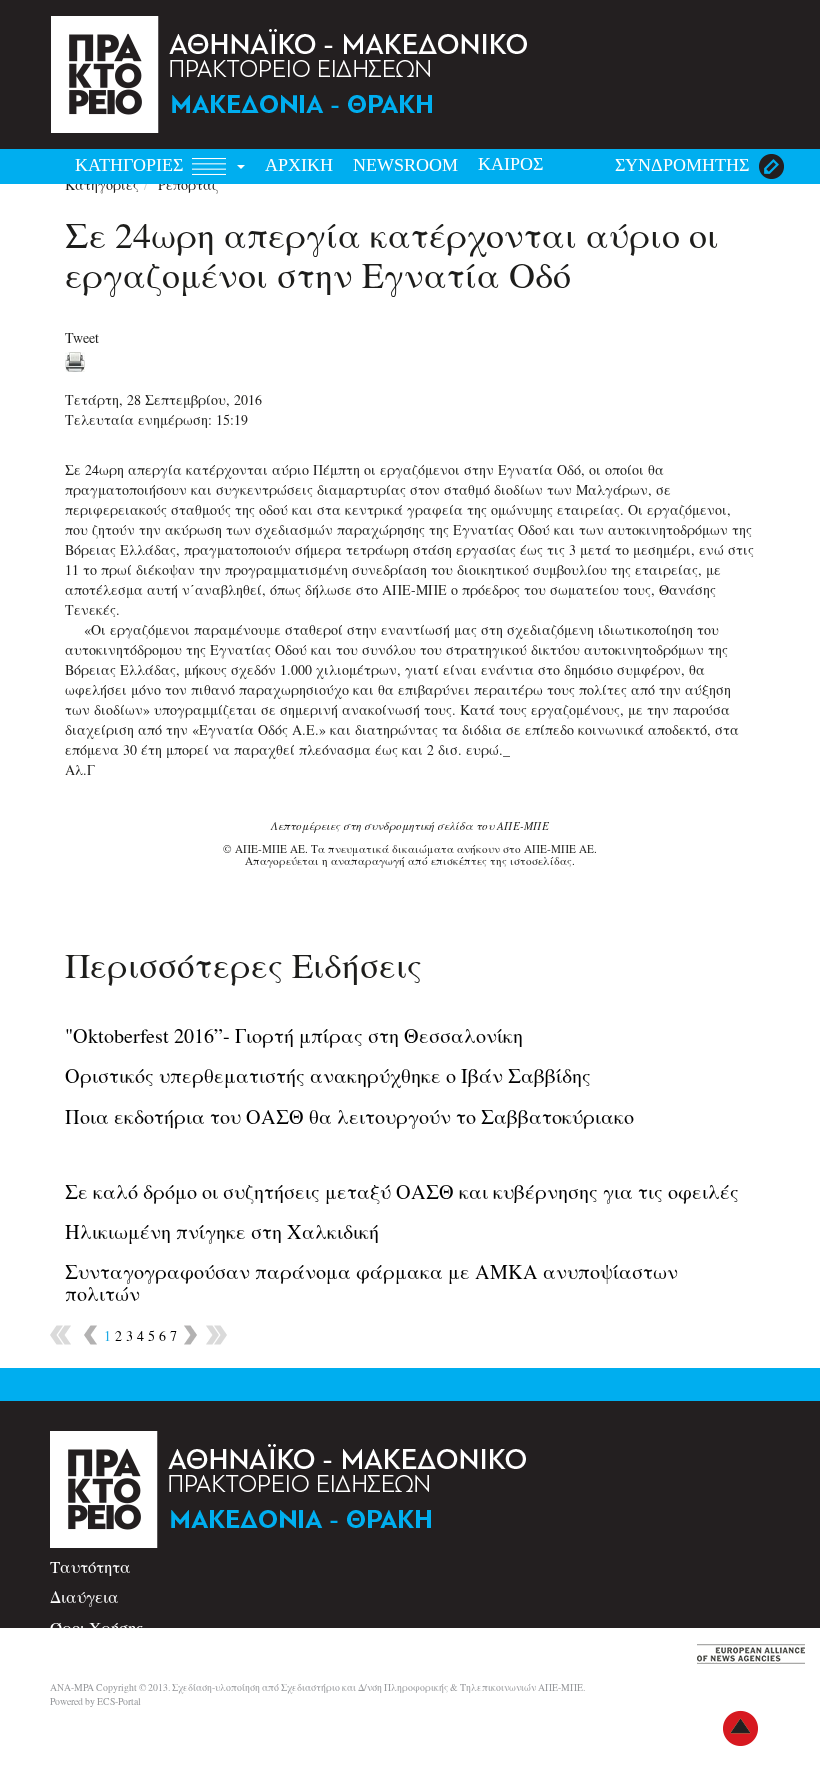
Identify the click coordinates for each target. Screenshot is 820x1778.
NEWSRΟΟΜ (405, 165)
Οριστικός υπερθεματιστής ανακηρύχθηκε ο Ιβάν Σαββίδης (328, 1075)
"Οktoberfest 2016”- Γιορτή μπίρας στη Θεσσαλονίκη (294, 1035)
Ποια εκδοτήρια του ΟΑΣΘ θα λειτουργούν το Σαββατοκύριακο (349, 1116)
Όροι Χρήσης (96, 1627)
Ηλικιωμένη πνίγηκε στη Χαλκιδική (222, 1231)
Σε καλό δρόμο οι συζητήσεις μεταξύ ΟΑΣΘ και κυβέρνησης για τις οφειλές (402, 1191)
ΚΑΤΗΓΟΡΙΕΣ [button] (131, 165)
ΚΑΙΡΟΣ (510, 164)
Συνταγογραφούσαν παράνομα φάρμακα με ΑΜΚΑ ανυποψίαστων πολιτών (371, 1282)
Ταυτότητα (90, 1566)
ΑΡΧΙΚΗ (299, 165)
